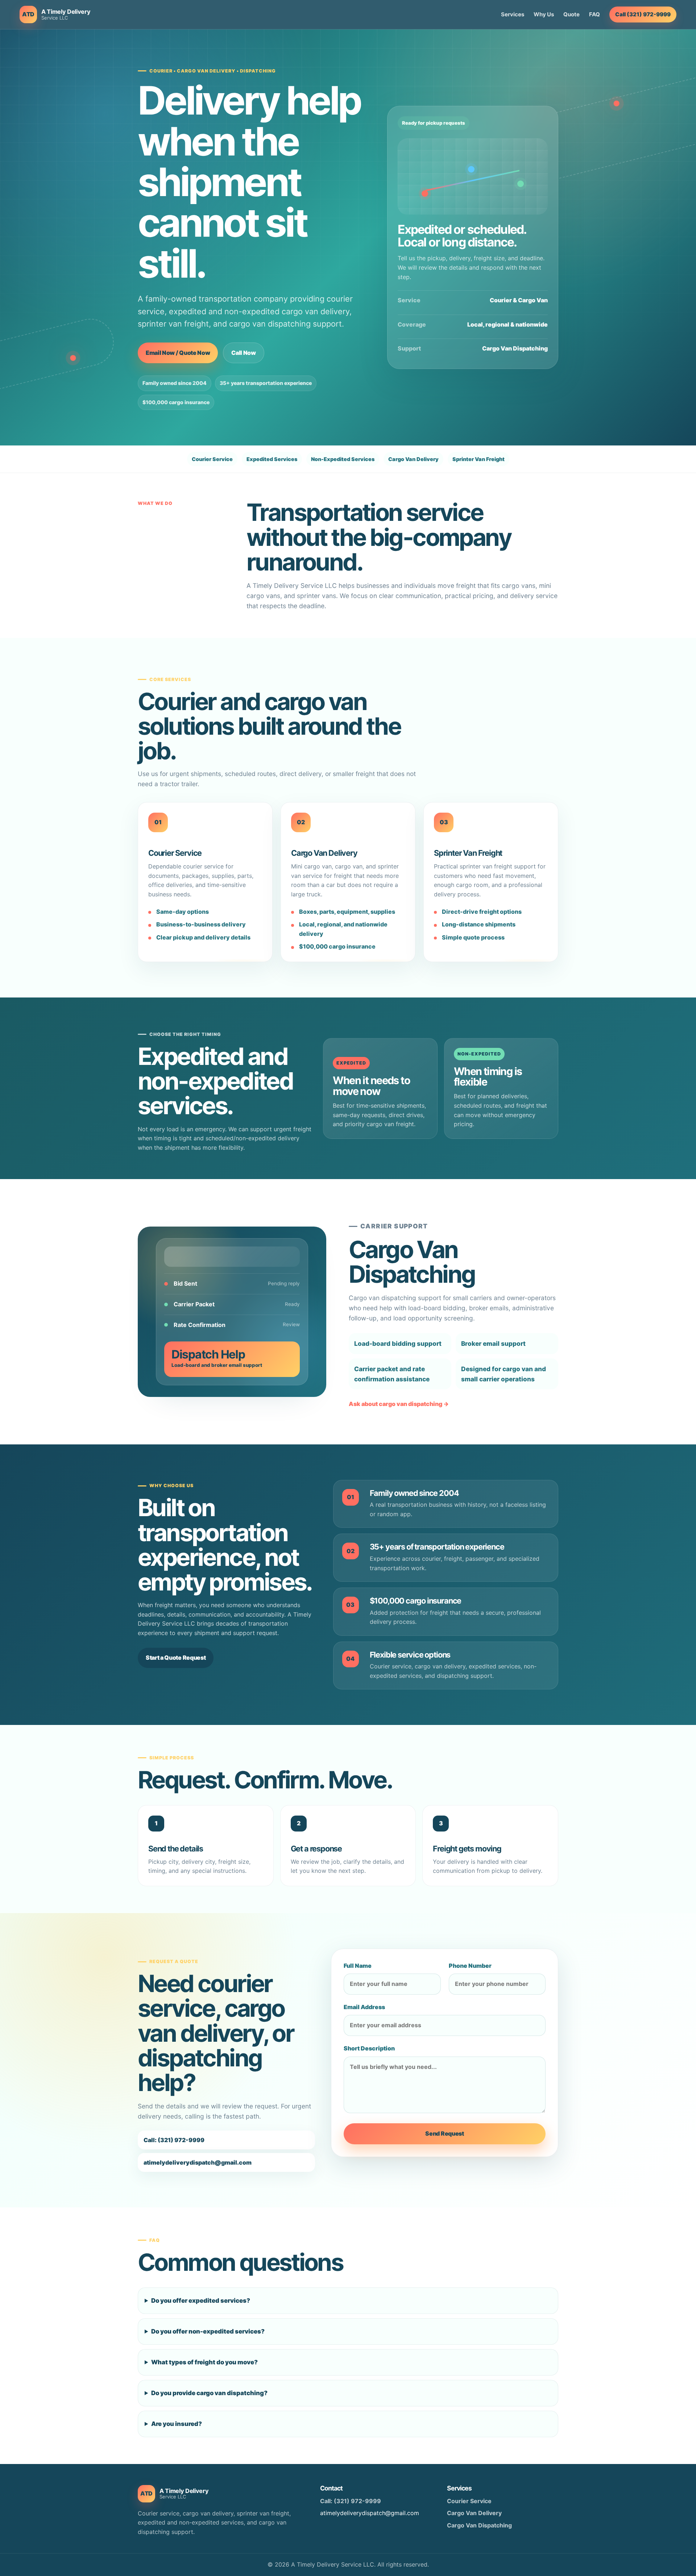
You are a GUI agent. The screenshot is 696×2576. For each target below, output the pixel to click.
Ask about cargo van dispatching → (399, 1404)
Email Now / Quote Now (178, 353)
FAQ (594, 14)
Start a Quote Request (176, 1658)
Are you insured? (177, 2424)
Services (513, 14)
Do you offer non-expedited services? (208, 2331)
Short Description (369, 2048)
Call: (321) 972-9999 (174, 2140)
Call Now (243, 353)
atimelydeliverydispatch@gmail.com (198, 2162)
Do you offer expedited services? (201, 2301)
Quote (571, 14)
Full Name (358, 1966)
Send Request (444, 2133)
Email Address (364, 2007)
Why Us (544, 14)
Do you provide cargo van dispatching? (209, 2393)
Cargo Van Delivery (474, 2513)
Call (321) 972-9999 (643, 14)
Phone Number (470, 1966)
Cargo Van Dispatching (479, 2525)
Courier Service (469, 2501)
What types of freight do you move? (204, 2362)
